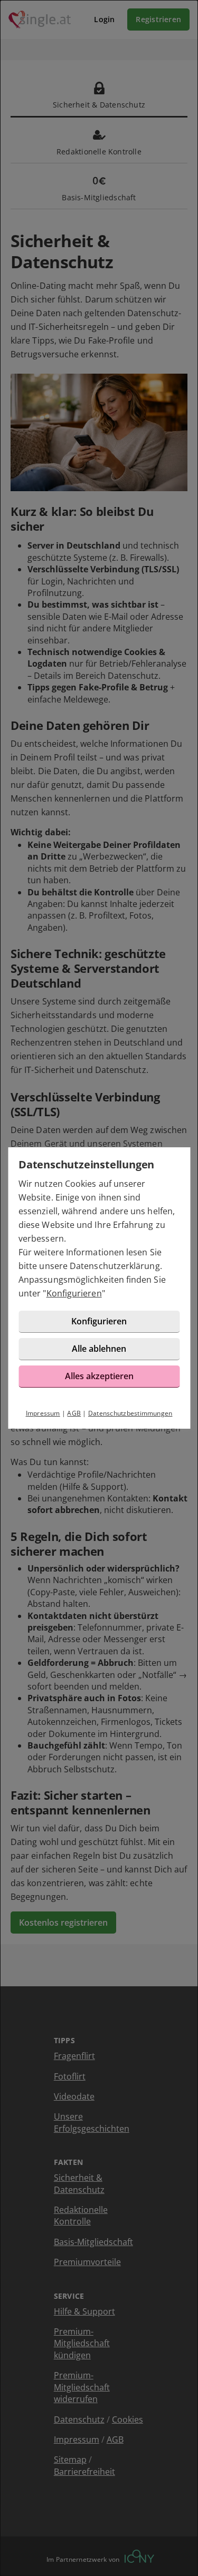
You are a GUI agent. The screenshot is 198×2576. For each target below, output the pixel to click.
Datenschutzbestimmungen (130, 1413)
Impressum (43, 1413)
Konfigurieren (74, 1293)
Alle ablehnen (99, 1349)
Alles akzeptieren (99, 1376)
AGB (74, 1413)
